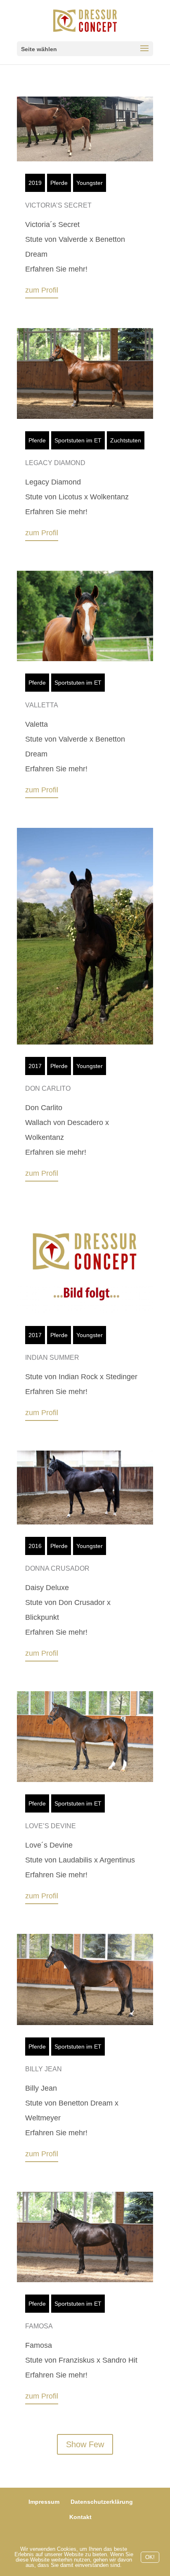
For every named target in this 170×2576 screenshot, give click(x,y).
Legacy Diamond (55, 463)
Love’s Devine (51, 1826)
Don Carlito (48, 1088)
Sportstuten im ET (78, 440)
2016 (35, 1546)
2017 (35, 1066)
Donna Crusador (57, 1568)
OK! (150, 2557)
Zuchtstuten (126, 440)
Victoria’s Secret (58, 205)
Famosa (39, 2326)
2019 (35, 183)
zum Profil (42, 290)
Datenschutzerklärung (102, 2502)
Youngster (90, 183)
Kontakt (80, 2517)
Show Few (85, 2444)
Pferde (59, 183)
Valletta (42, 705)
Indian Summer (52, 1358)
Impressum (44, 2502)
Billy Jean (44, 2069)
